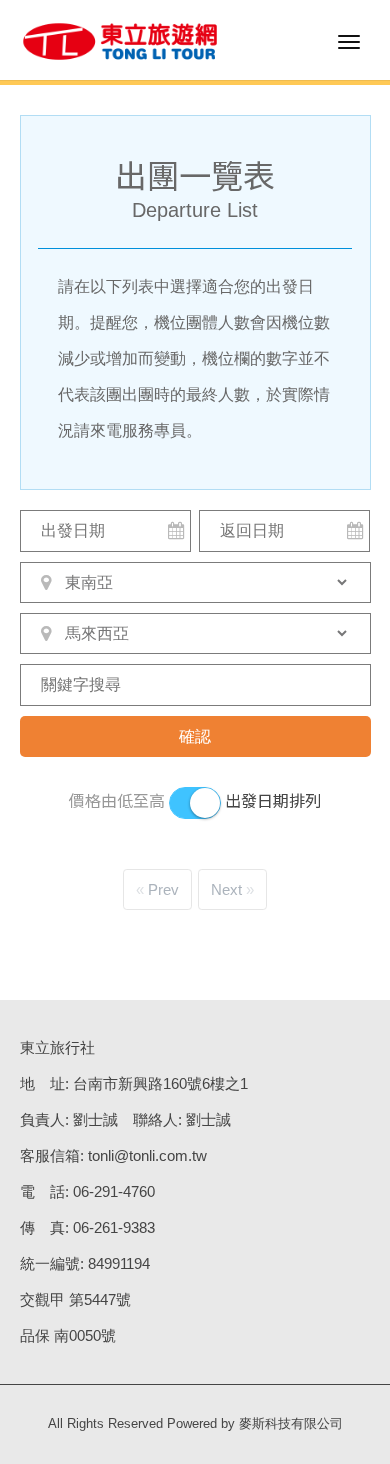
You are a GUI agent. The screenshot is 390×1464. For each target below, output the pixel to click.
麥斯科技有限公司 (291, 1423)
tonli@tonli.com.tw (147, 1155)
